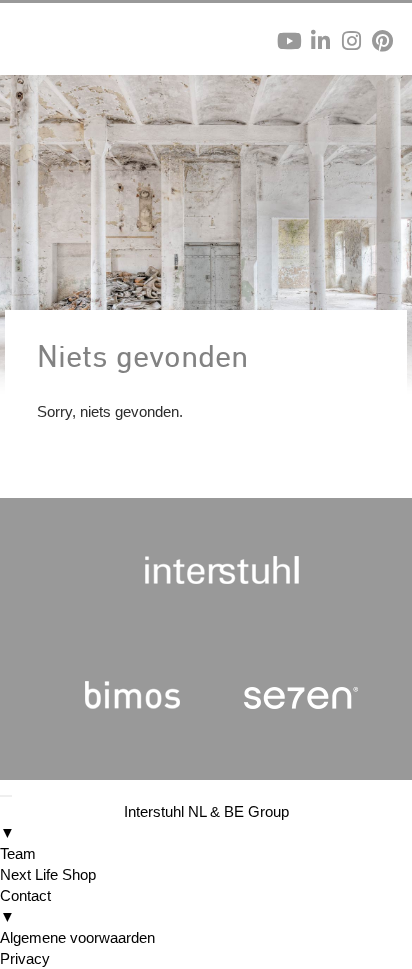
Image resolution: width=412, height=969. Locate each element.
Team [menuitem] (18, 853)
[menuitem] (206, 822)
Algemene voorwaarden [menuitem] (77, 937)
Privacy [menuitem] (25, 958)
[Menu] (6, 796)
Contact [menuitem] (25, 906)
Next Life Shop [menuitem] (48, 874)
